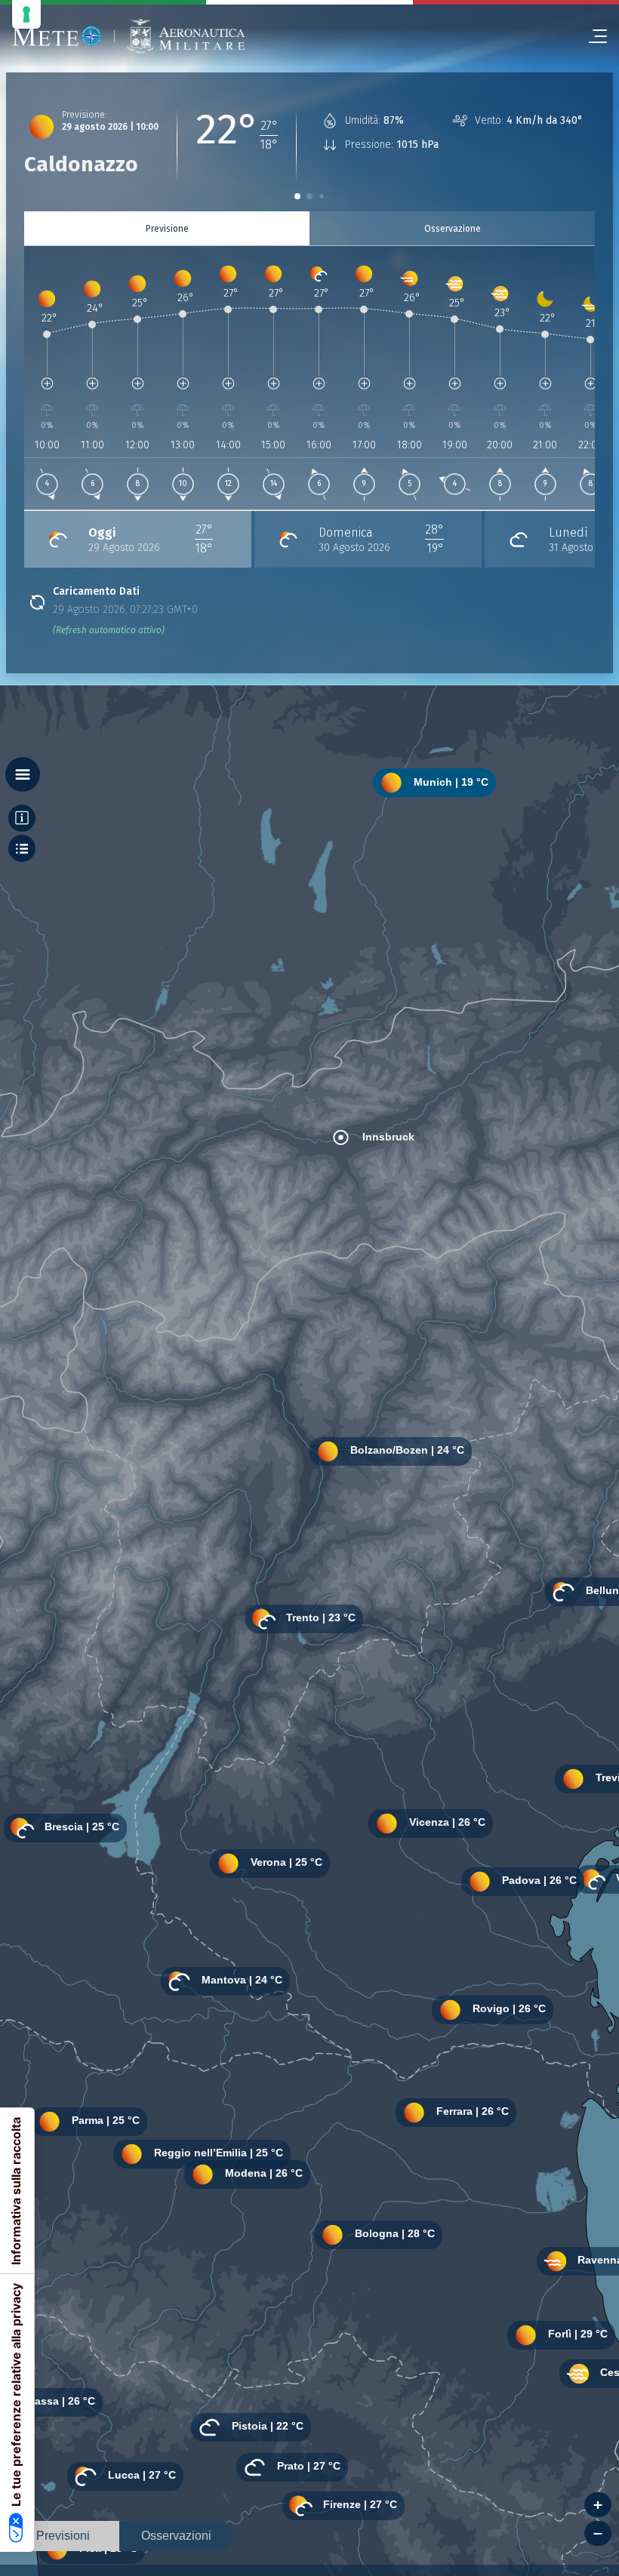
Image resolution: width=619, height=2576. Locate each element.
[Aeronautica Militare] (186, 37)
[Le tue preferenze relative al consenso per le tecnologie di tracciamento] (26, 14)
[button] (297, 196)
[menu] (592, 36)
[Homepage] (57, 36)
